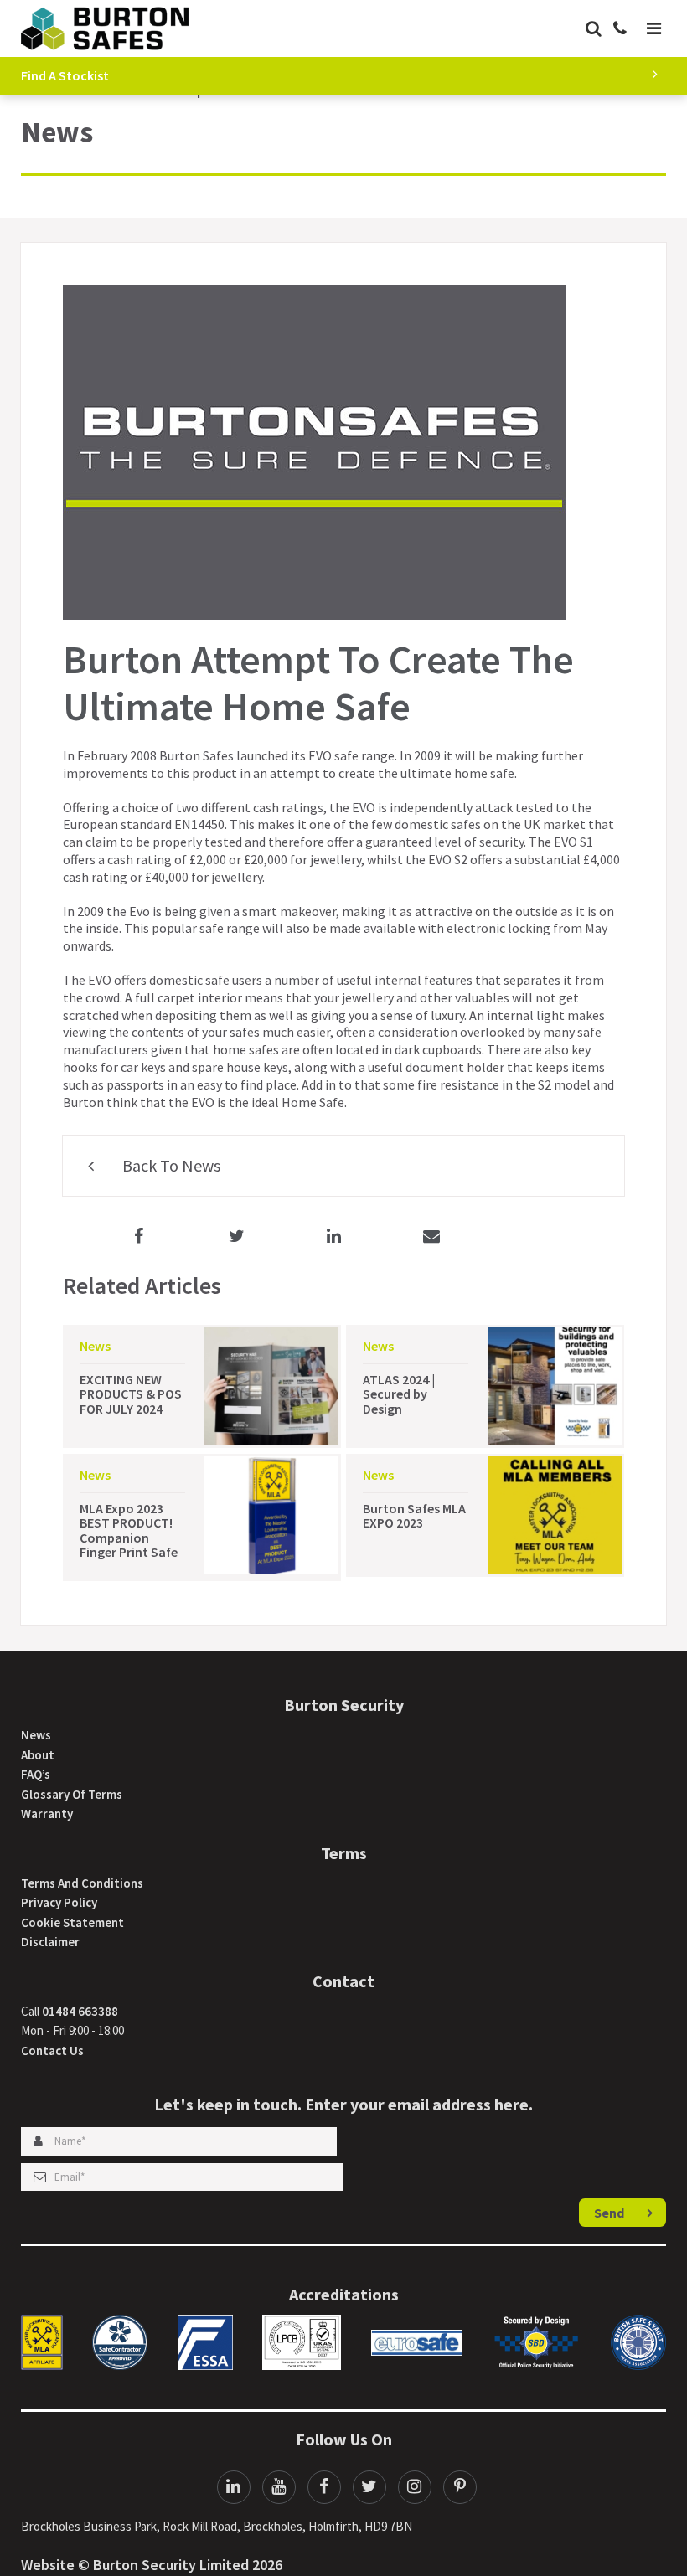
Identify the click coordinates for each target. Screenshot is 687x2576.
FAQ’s (36, 1774)
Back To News (170, 1165)
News (36, 1735)
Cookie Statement (72, 1922)
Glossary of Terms (72, 1794)
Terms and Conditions (82, 1883)
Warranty (47, 1814)
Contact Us (52, 2050)
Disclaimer (50, 1942)
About (38, 1755)
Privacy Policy (59, 1902)
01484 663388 (80, 2011)
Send (609, 2213)
